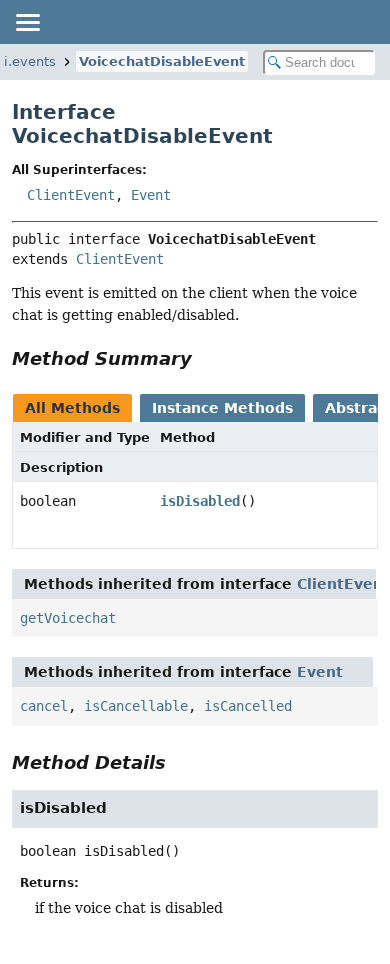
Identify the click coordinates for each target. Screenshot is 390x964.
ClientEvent (71, 195)
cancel (44, 706)
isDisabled (200, 501)
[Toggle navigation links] (27, 22)
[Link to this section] (206, 358)
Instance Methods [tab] (222, 408)
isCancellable (136, 706)
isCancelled (248, 706)
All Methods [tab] (72, 408)
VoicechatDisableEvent (162, 61)
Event (151, 195)
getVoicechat (68, 618)
